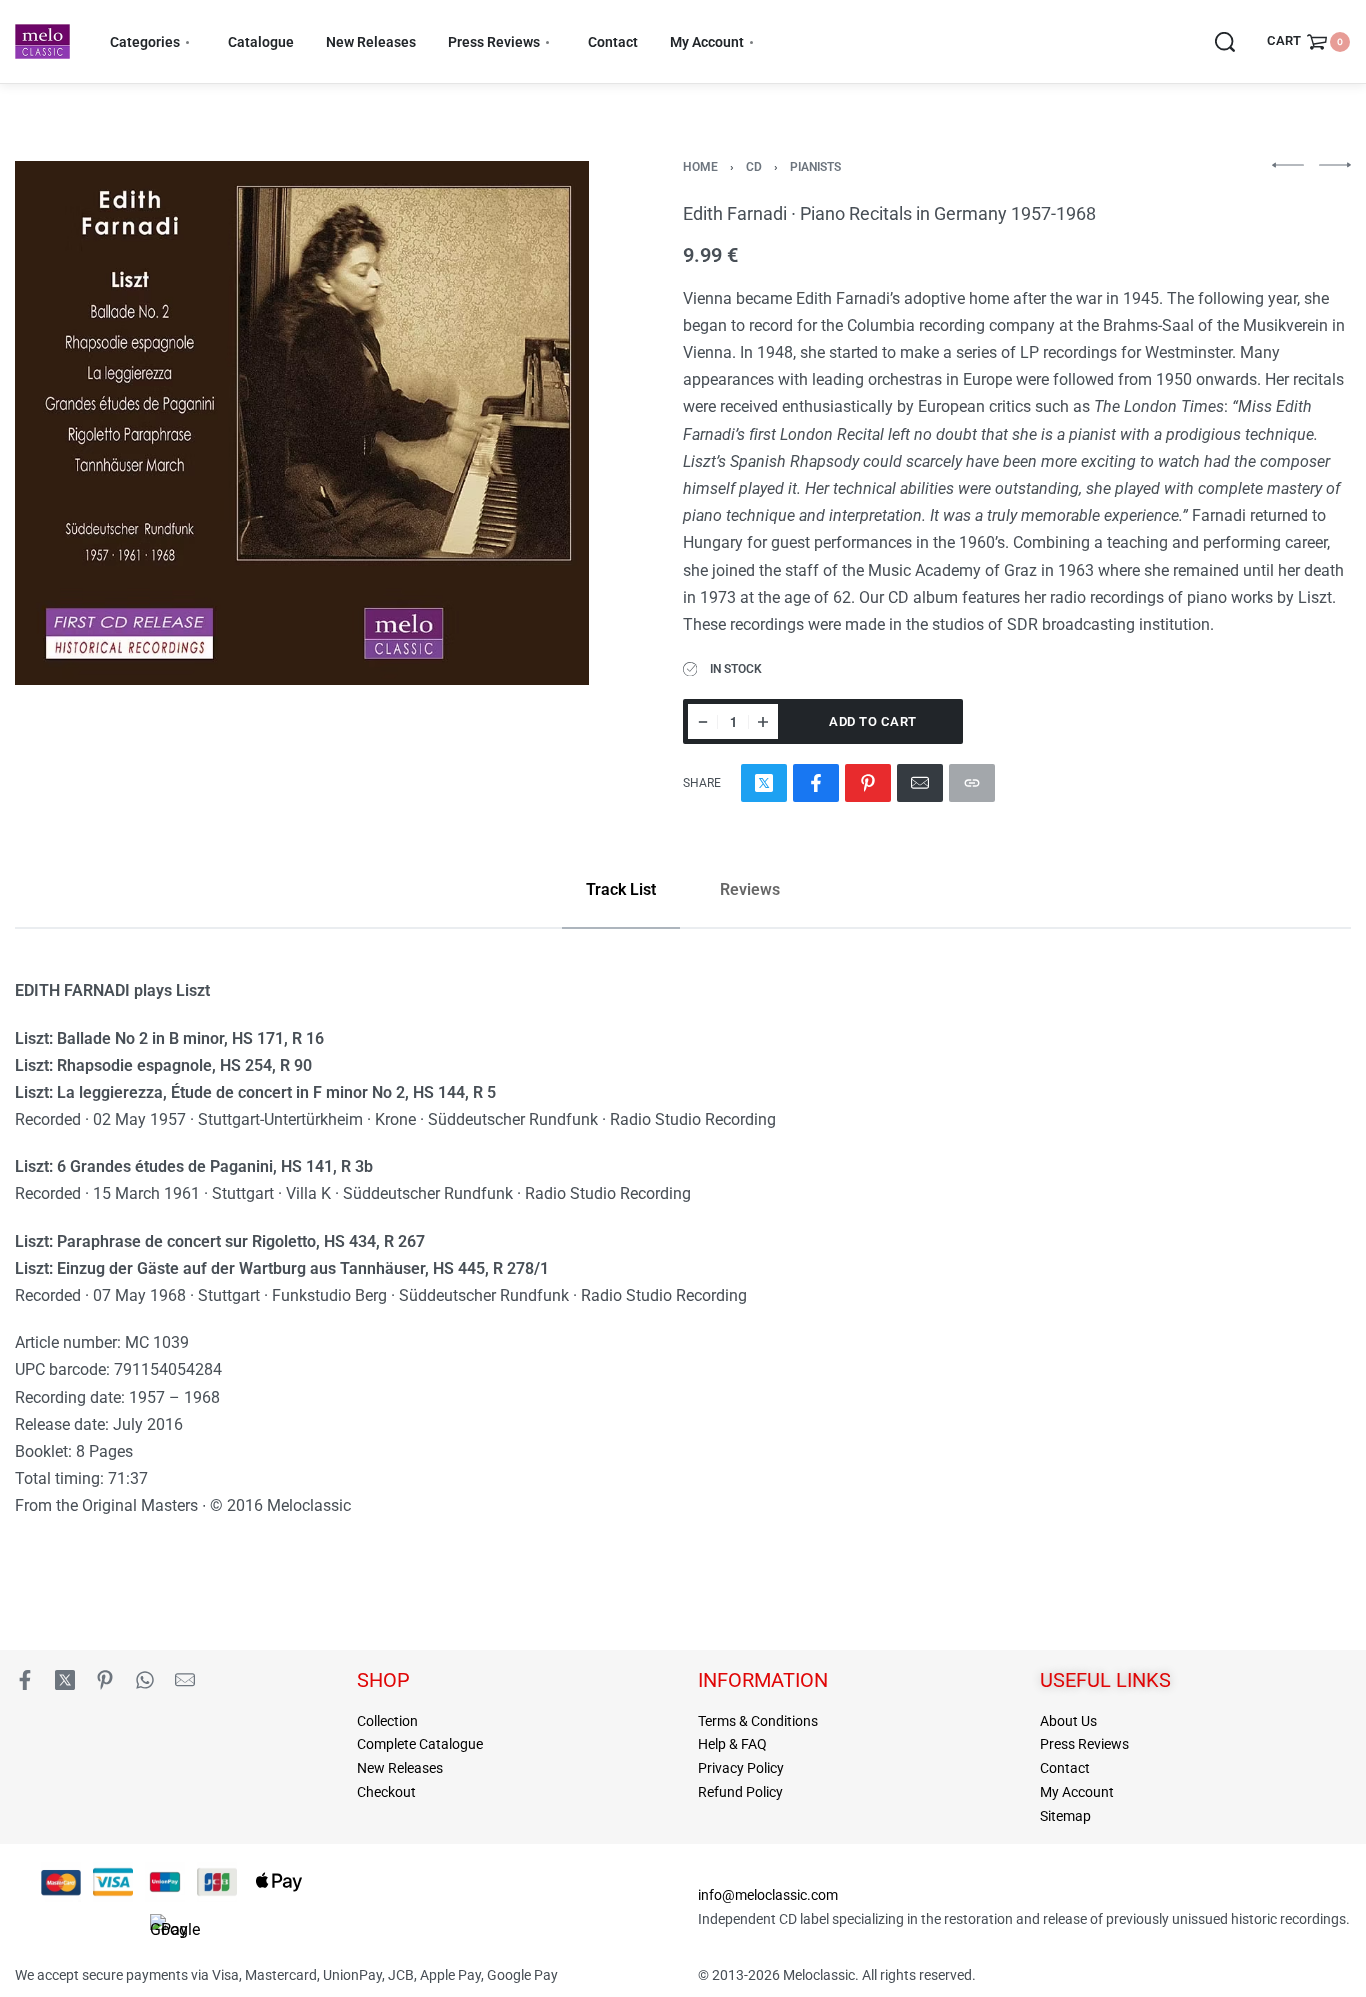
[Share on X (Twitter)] (764, 783)
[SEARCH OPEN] (1225, 42)
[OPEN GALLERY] (302, 423)
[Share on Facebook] (816, 783)
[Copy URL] (972, 783)
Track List (621, 889)
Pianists (815, 167)
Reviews (750, 889)
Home (700, 167)
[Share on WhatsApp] (145, 1680)
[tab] (621, 889)
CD (754, 167)
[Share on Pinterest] (868, 783)
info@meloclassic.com (768, 1895)
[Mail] (920, 783)
